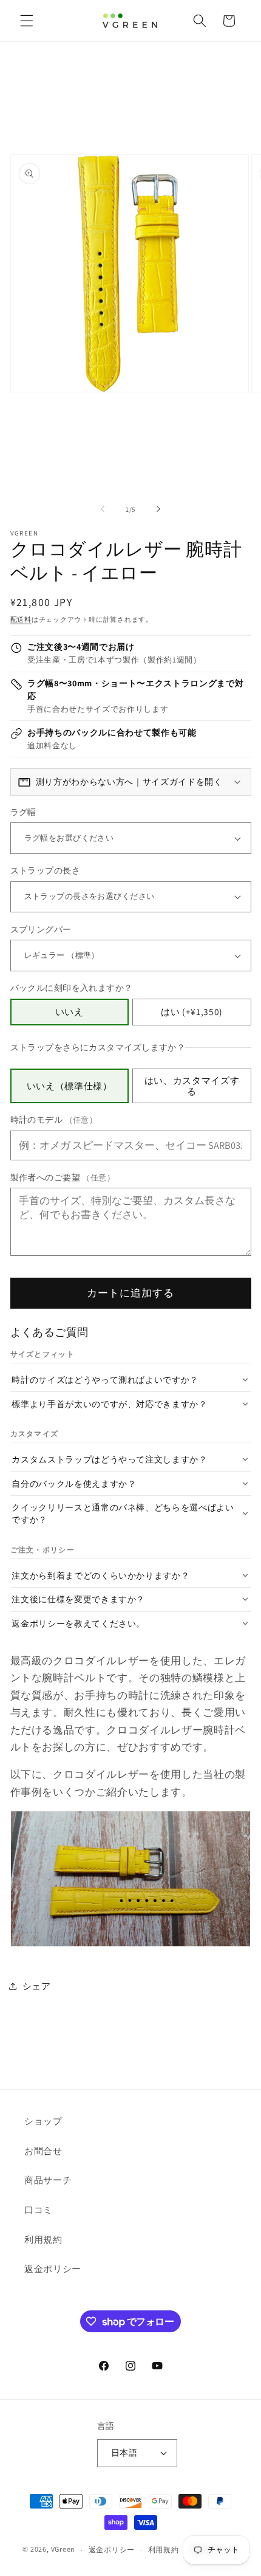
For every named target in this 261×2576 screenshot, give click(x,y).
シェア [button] (37, 1986)
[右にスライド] (158, 509)
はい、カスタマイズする (192, 1086)
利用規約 (43, 2239)
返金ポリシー (53, 2268)
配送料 (21, 619)
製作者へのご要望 (63, 1177)
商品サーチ (48, 2180)
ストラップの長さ (46, 870)
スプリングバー (41, 929)
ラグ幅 (23, 812)
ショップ (43, 2121)
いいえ (69, 1011)
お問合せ (43, 2151)
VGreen (63, 2550)
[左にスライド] (103, 509)
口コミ (39, 2209)
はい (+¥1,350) (192, 1011)
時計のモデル (54, 1119)
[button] (27, 21)
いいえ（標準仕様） (69, 1086)
